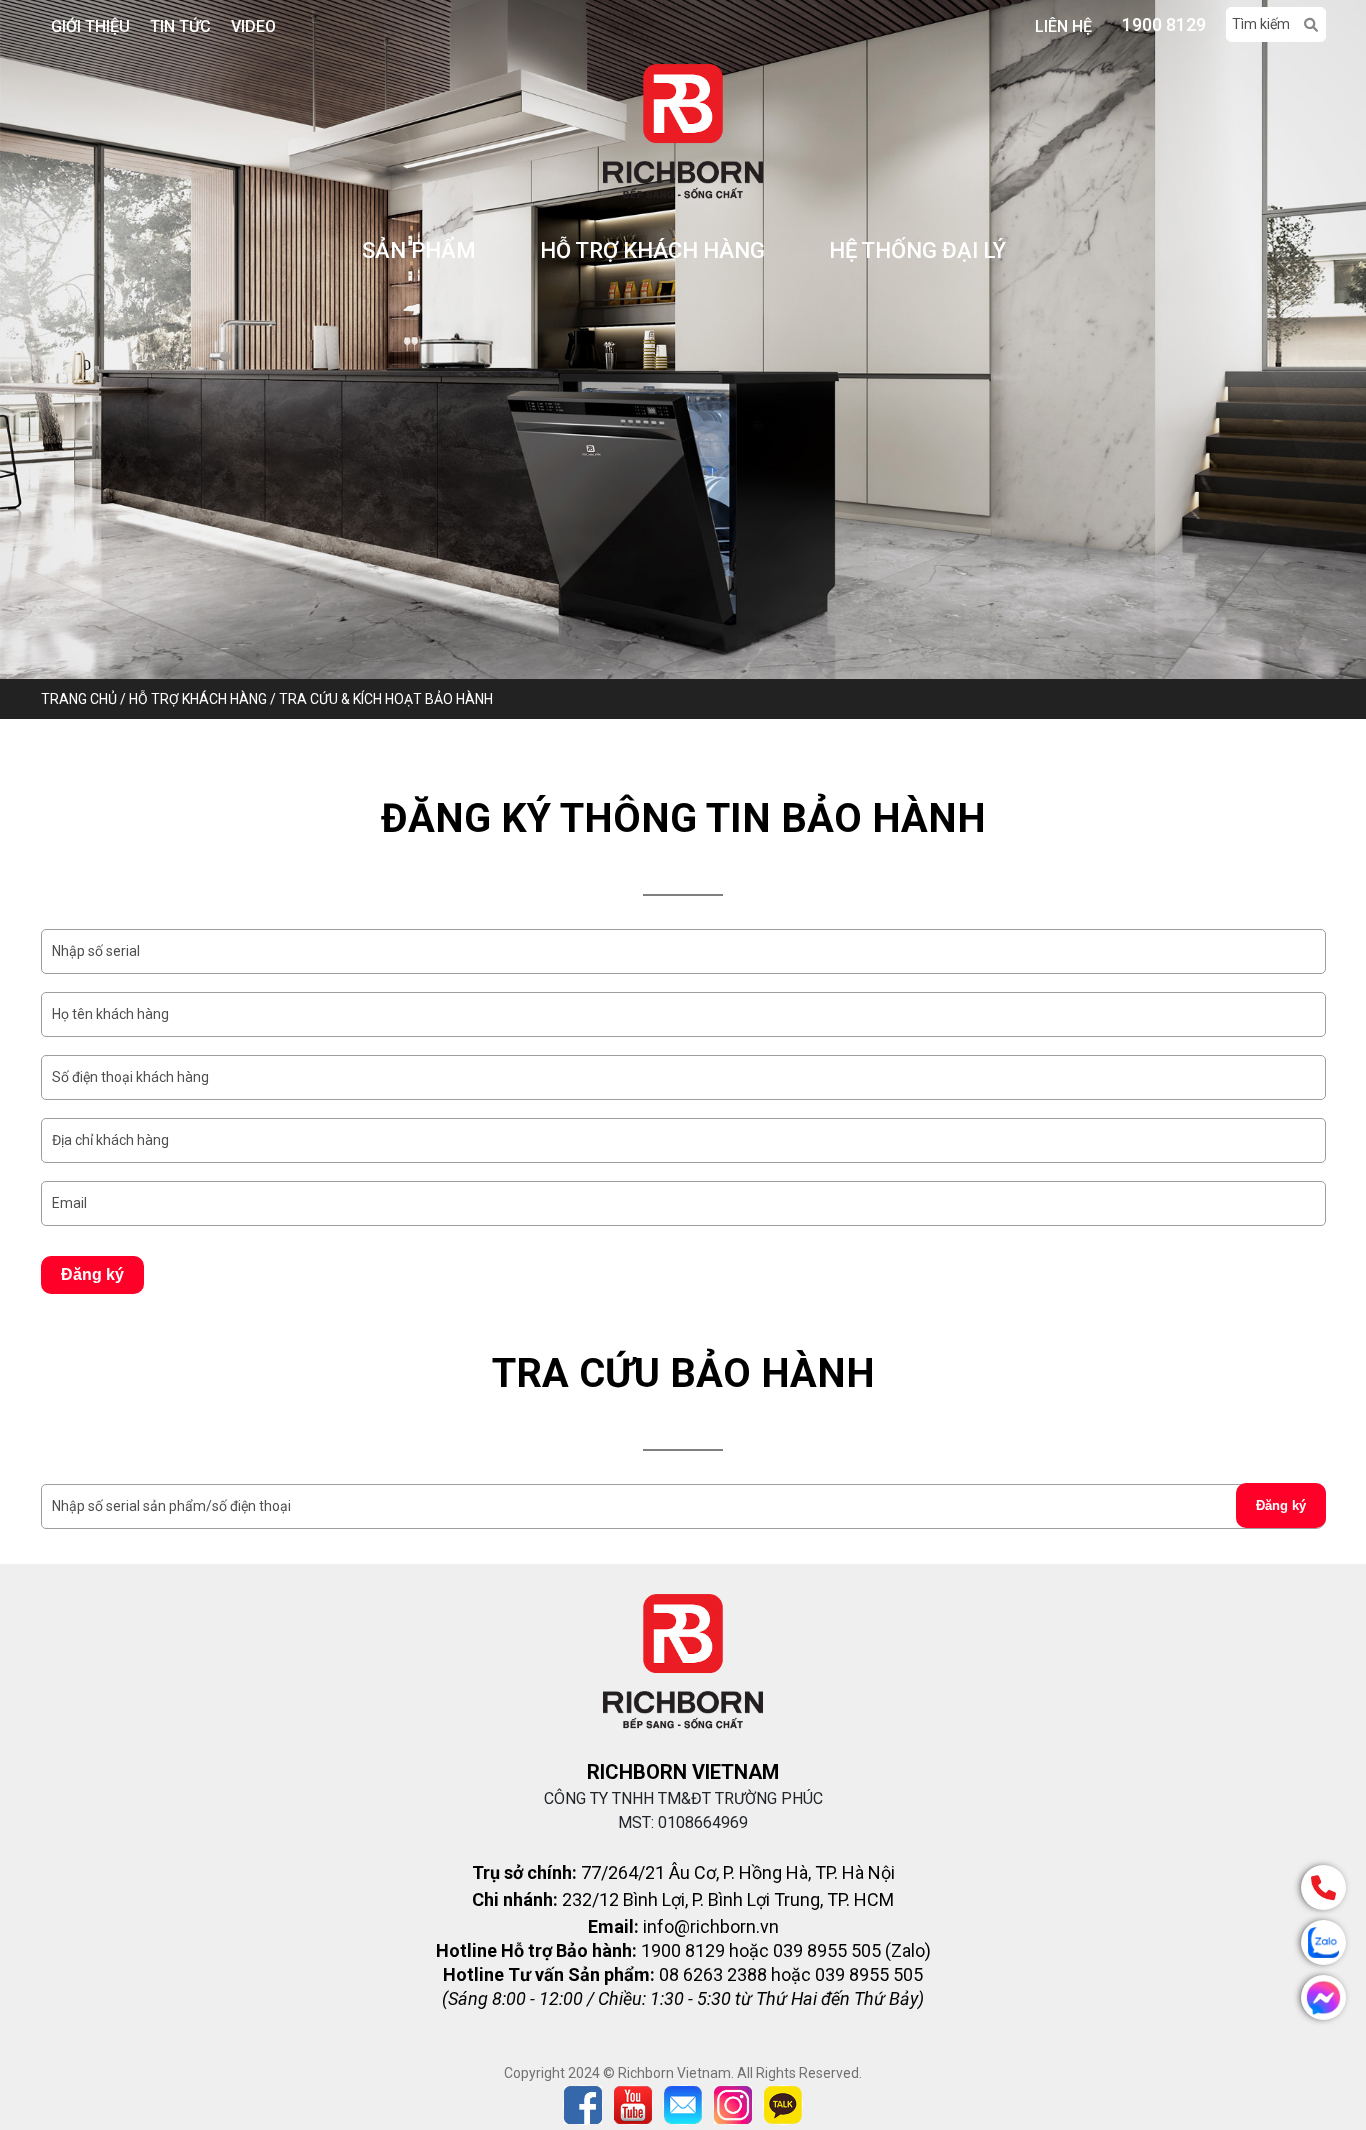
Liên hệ (1063, 26)
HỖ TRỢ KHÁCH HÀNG (652, 250)
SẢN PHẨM (419, 250)
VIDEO (253, 26)
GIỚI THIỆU (90, 26)
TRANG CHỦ (80, 699)
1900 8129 (1164, 24)
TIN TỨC (180, 26)
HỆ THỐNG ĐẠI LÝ (917, 250)
